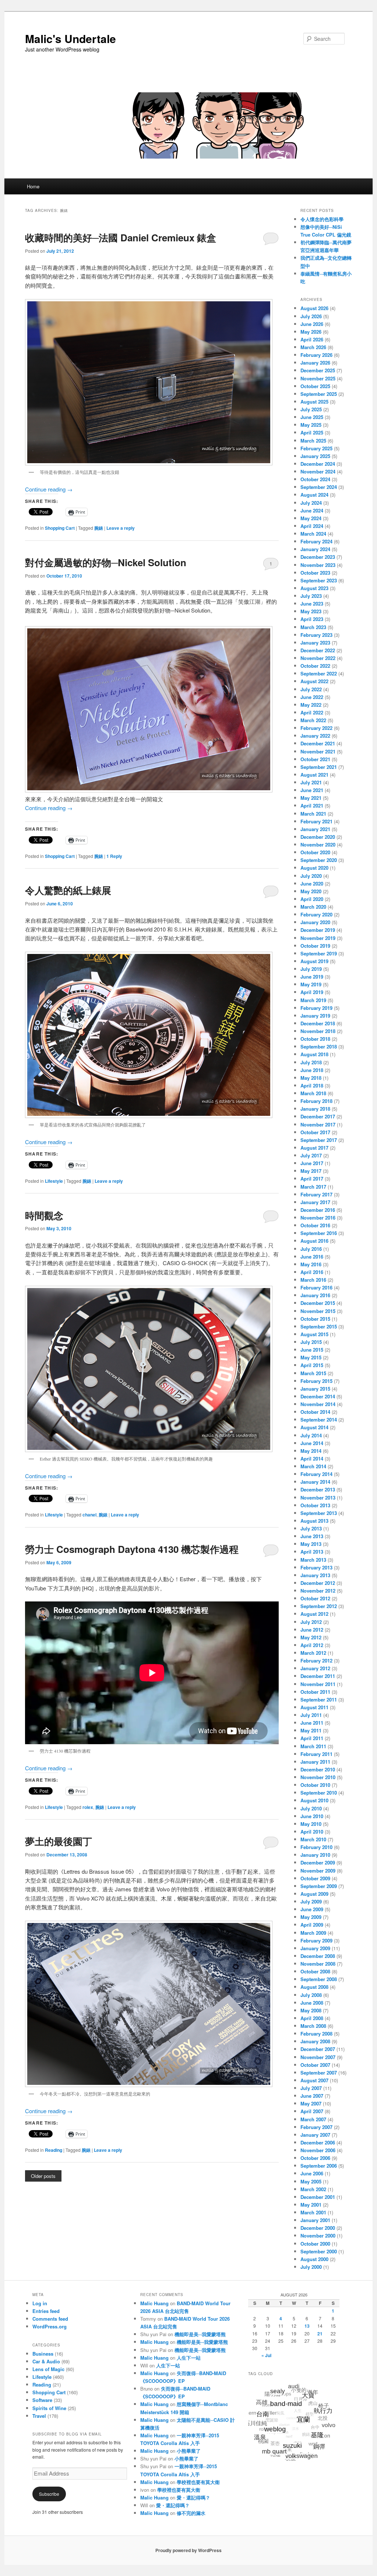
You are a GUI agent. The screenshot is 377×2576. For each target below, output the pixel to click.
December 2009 (318, 1862)
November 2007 (318, 2057)
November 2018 (318, 1031)
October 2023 (315, 573)
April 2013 (312, 1552)
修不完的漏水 (191, 2513)
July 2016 (311, 1249)
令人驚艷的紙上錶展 (68, 890)
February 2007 (316, 2127)
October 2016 (315, 1225)
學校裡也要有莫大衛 (198, 2482)
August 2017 (314, 1148)
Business (43, 2354)
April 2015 (312, 1365)
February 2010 (316, 1847)
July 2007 (311, 2088)
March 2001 (313, 2212)
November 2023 (318, 565)
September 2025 (319, 394)
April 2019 (312, 992)
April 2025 (312, 432)
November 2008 (318, 1964)
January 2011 (315, 1762)
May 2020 (311, 891)
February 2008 (316, 2034)
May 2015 (311, 1357)
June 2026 (312, 324)
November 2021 (318, 751)
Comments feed (50, 2319)
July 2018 (311, 1062)
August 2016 (314, 1241)
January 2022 (315, 736)
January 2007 (315, 2135)
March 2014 (313, 1466)
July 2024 (311, 503)
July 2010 (311, 1808)
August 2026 (314, 308)
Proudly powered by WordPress (188, 2550)
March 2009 (313, 1933)
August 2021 (314, 775)
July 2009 (311, 1901)
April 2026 (312, 339)
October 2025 (315, 386)
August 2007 (314, 2080)
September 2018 (319, 1046)
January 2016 (315, 1295)
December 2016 (318, 1210)
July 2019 (311, 969)
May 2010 (311, 1824)
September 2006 (319, 2166)
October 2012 (315, 1598)
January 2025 (315, 456)
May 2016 (311, 1264)
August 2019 (314, 961)
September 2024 (319, 487)
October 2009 (315, 1878)
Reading (54, 2150)
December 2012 (318, 1583)
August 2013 (314, 1521)
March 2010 (313, 1839)
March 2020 (313, 907)
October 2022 (315, 666)
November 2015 (318, 1311)
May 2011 (311, 1730)
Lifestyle (54, 1181)
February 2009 (316, 1940)
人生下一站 (189, 2358)
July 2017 (311, 1155)
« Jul (266, 2355)
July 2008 (311, 1995)
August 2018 (314, 1054)
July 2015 (311, 1342)
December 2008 (318, 1956)
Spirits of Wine (49, 2408)
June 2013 (312, 1536)
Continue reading (49, 489)
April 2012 (312, 1645)
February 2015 (316, 1381)
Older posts (43, 2176)
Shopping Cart (60, 528)
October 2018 (315, 1039)
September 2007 (319, 2073)
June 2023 (312, 604)
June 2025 (312, 417)
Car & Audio (46, 2361)
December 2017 (318, 1116)
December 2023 (318, 557)
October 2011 (315, 1692)
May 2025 (311, 425)
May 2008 (311, 2010)
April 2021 (312, 806)
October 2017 (315, 1132)
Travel (39, 2416)
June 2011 (312, 1723)
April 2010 (312, 1832)
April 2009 (312, 1925)
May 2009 (311, 1917)
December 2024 (318, 464)
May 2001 (311, 2205)
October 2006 (315, 2158)
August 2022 (314, 681)
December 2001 (318, 2197)
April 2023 (312, 619)
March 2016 (313, 1280)
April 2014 (312, 1459)
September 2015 (319, 1326)
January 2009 (315, 1948)
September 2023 (319, 580)
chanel (89, 1515)
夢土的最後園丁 (59, 1841)
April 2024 (312, 526)
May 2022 (311, 705)
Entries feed (46, 2311)
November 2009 (318, 1871)
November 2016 (318, 1218)
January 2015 (315, 1389)
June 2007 (312, 2096)
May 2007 (311, 2103)
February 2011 (316, 1754)
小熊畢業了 (189, 2451)
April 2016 (312, 1272)
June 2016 (312, 1257)
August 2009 (314, 1894)
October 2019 (315, 946)
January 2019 (315, 1016)
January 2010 (315, 1855)
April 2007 (312, 2111)
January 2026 (315, 363)
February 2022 (316, 728)
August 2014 (314, 1427)
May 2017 (311, 1171)
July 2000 (311, 2267)
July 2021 (311, 782)
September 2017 (319, 1140)
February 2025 (316, 448)
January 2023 (315, 643)
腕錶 (99, 528)
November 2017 (318, 1124)
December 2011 (318, 1676)
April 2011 (312, 1738)
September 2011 (319, 1699)
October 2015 (315, 1319)
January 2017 (315, 1202)
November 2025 (318, 378)
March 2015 (313, 1373)
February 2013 (316, 1567)
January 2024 (315, 549)
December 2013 (318, 1489)
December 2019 (318, 930)
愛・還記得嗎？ (193, 2497)
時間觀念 (44, 1215)
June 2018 (312, 1070)
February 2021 (316, 821)
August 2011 (314, 1707)
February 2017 (316, 1194)
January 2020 (315, 922)
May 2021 (311, 798)
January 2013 (315, 1575)
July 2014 (311, 1435)
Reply (114, 856)
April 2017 (312, 1179)
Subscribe (49, 2494)
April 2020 (312, 899)
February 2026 (316, 355)
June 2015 (312, 1350)
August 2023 (314, 588)
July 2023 (311, 596)
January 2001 (315, 2220)
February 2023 (316, 635)
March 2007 (313, 2119)
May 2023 (311, 611)
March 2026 (313, 347)
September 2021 (319, 767)
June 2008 (312, 2003)
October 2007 (315, 2065)
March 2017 (313, 1187)
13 (307, 2326)
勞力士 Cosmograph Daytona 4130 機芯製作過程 (132, 1549)
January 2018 (315, 1109)
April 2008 (312, 2018)
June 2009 (312, 1909)
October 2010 (315, 1785)
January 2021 (315, 829)
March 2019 (313, 1000)
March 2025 (313, 441)
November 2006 (318, 2150)
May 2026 (311, 332)
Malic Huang (154, 2303)
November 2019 (318, 938)
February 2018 (316, 1101)
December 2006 (318, 2142)
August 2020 (314, 868)
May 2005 (311, 2181)
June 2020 (312, 883)
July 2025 (311, 409)
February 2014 (316, 1474)
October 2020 (315, 852)
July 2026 (311, 316)
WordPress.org (50, 2326)
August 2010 (314, 1800)
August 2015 (314, 1334)
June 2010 (312, 1816)
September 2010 (319, 1793)
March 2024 (313, 534)
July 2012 (311, 1622)
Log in (40, 2303)
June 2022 (312, 697)
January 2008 (315, 2041)
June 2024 (312, 510)
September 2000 (319, 2251)
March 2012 (313, 1653)
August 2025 (314, 402)
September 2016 (319, 1233)
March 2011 (313, 1746)
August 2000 (314, 2259)
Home (33, 186)
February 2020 (316, 914)
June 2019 (312, 977)
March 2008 (313, 2026)
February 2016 (316, 1287)
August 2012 (314, 1614)
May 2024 (311, 518)
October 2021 (315, 759)
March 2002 (313, 2189)
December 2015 (318, 1303)
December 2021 (318, 743)
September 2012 (319, 1606)
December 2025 (318, 370)
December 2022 (318, 650)
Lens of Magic (48, 2369)
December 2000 (318, 2228)
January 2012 (315, 1668)
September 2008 (319, 1979)
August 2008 (314, 1987)
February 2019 (316, 1008)
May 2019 (311, 984)
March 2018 (313, 1093)
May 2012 (311, 1637)
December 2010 (318, 1769)
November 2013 (318, 1498)
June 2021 (312, 790)
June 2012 (312, 1630)
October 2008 (315, 1971)
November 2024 (318, 471)
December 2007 (318, 2049)
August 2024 (314, 495)
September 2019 (319, 953)
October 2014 (315, 1412)
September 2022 (319, 673)
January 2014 (315, 1482)
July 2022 (311, 689)
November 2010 (318, 1777)
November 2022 (318, 658)
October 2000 (315, 2244)
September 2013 (319, 1513)
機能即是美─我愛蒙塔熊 (200, 2334)
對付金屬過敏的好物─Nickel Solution (106, 562)
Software (42, 2400)
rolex (88, 1807)
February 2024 (316, 541)
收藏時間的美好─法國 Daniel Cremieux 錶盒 (121, 237)
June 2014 (312, 1443)
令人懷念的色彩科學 (322, 219)
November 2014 (318, 1404)
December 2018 (318, 1023)
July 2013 (311, 1528)
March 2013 (313, 1560)
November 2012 (318, 1591)
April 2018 (312, 1085)
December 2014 (318, 1396)
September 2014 (319, 1420)
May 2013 (311, 1544)
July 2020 (311, 876)
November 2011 (318, 1684)
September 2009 (319, 1886)
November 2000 (318, 2236)
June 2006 (312, 2173)
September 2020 (319, 860)
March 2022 (313, 720)
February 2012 (316, 1660)
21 (320, 2334)
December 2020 (318, 837)
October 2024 (315, 479)
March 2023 (313, 627)
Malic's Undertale (71, 38)
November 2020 (318, 845)
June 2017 (312, 1163)
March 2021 (313, 814)
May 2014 (311, 1451)
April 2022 (312, 712)
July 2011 (311, 1715)
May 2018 (311, 1078)
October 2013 (315, 1505)
